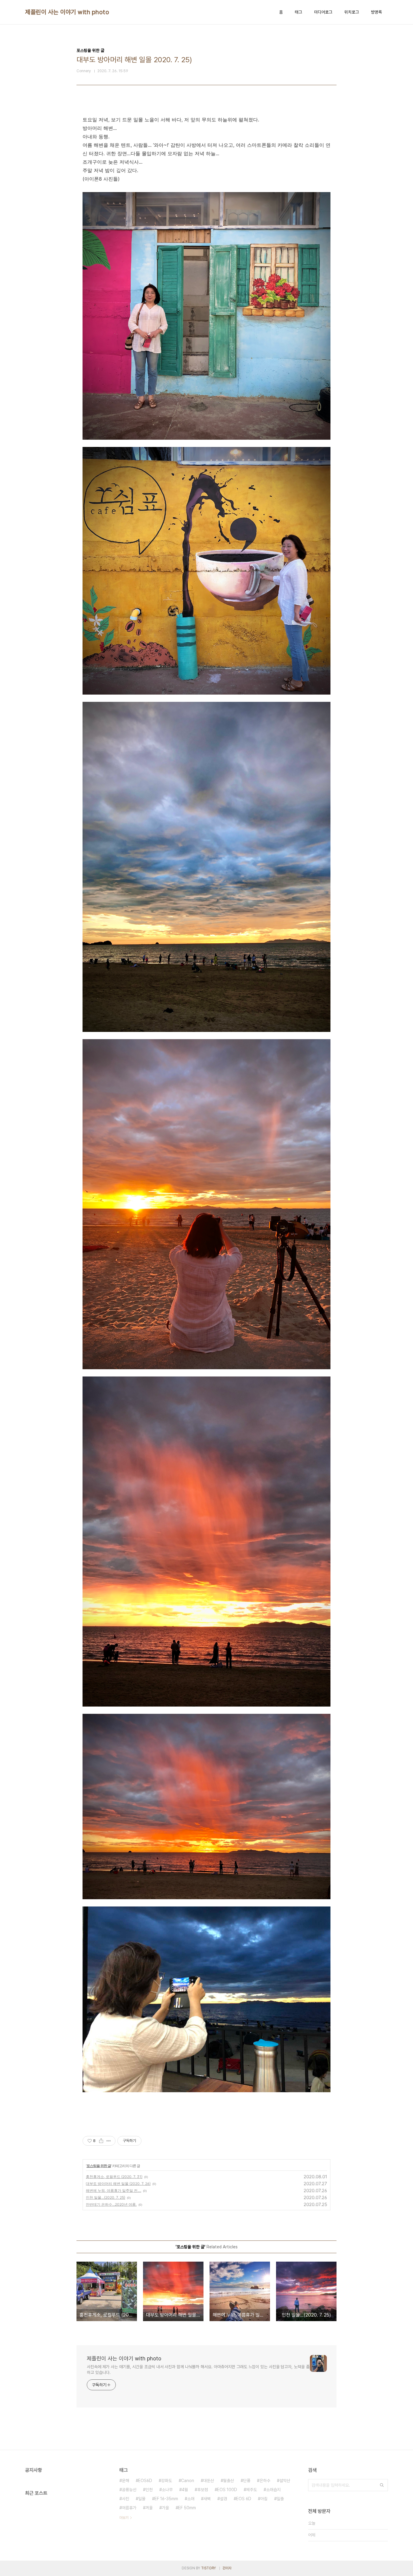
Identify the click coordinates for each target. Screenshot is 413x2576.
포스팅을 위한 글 (99, 2166)
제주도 (252, 2490)
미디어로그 (323, 12)
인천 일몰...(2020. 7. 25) (106, 2197)
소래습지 (273, 2490)
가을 (165, 2508)
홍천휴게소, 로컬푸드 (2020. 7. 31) (114, 2177)
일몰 (142, 2499)
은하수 (265, 2481)
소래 (191, 2499)
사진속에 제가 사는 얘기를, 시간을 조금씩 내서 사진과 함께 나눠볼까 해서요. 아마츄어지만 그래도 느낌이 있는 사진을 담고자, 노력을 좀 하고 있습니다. (198, 2370)
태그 (298, 12)
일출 (280, 2499)
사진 (125, 2499)
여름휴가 (129, 2508)
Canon (188, 2481)
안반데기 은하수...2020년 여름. (111, 2204)
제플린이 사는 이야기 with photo (67, 12)
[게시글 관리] (109, 2141)
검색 (382, 2485)
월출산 (229, 2481)
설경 (223, 2499)
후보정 (203, 2490)
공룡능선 (129, 2490)
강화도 (167, 2481)
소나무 (167, 2490)
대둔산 (209, 2481)
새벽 (207, 2499)
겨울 (149, 2508)
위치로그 (352, 12)
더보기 (124, 2518)
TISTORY (208, 2568)
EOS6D (145, 2481)
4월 (185, 2490)
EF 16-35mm (166, 2499)
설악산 (285, 2481)
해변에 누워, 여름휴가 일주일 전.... (114, 2191)
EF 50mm (187, 2508)
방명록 (376, 12)
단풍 (247, 2481)
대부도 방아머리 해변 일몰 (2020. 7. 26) (118, 2184)
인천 (149, 2490)
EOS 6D (244, 2499)
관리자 (227, 2568)
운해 (125, 2481)
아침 (264, 2499)
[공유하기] (101, 2141)
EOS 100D (227, 2490)
